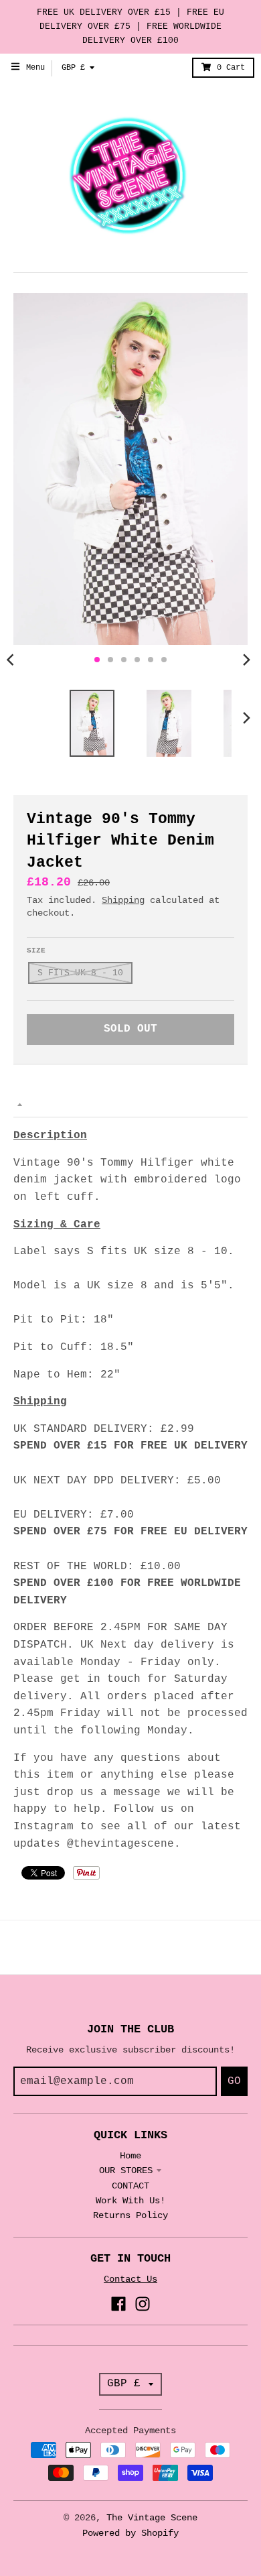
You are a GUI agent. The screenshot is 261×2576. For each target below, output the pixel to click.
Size (36, 950)
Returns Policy (130, 2215)
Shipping (123, 900)
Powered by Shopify (130, 2533)
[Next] (246, 660)
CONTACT (130, 2186)
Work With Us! (130, 2201)
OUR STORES (126, 2170)
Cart (231, 68)
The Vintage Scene (152, 2518)
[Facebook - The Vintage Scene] (118, 2304)
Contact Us (130, 2279)
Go (234, 2081)
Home (130, 2156)
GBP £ (73, 68)
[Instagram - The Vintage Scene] (143, 2304)
